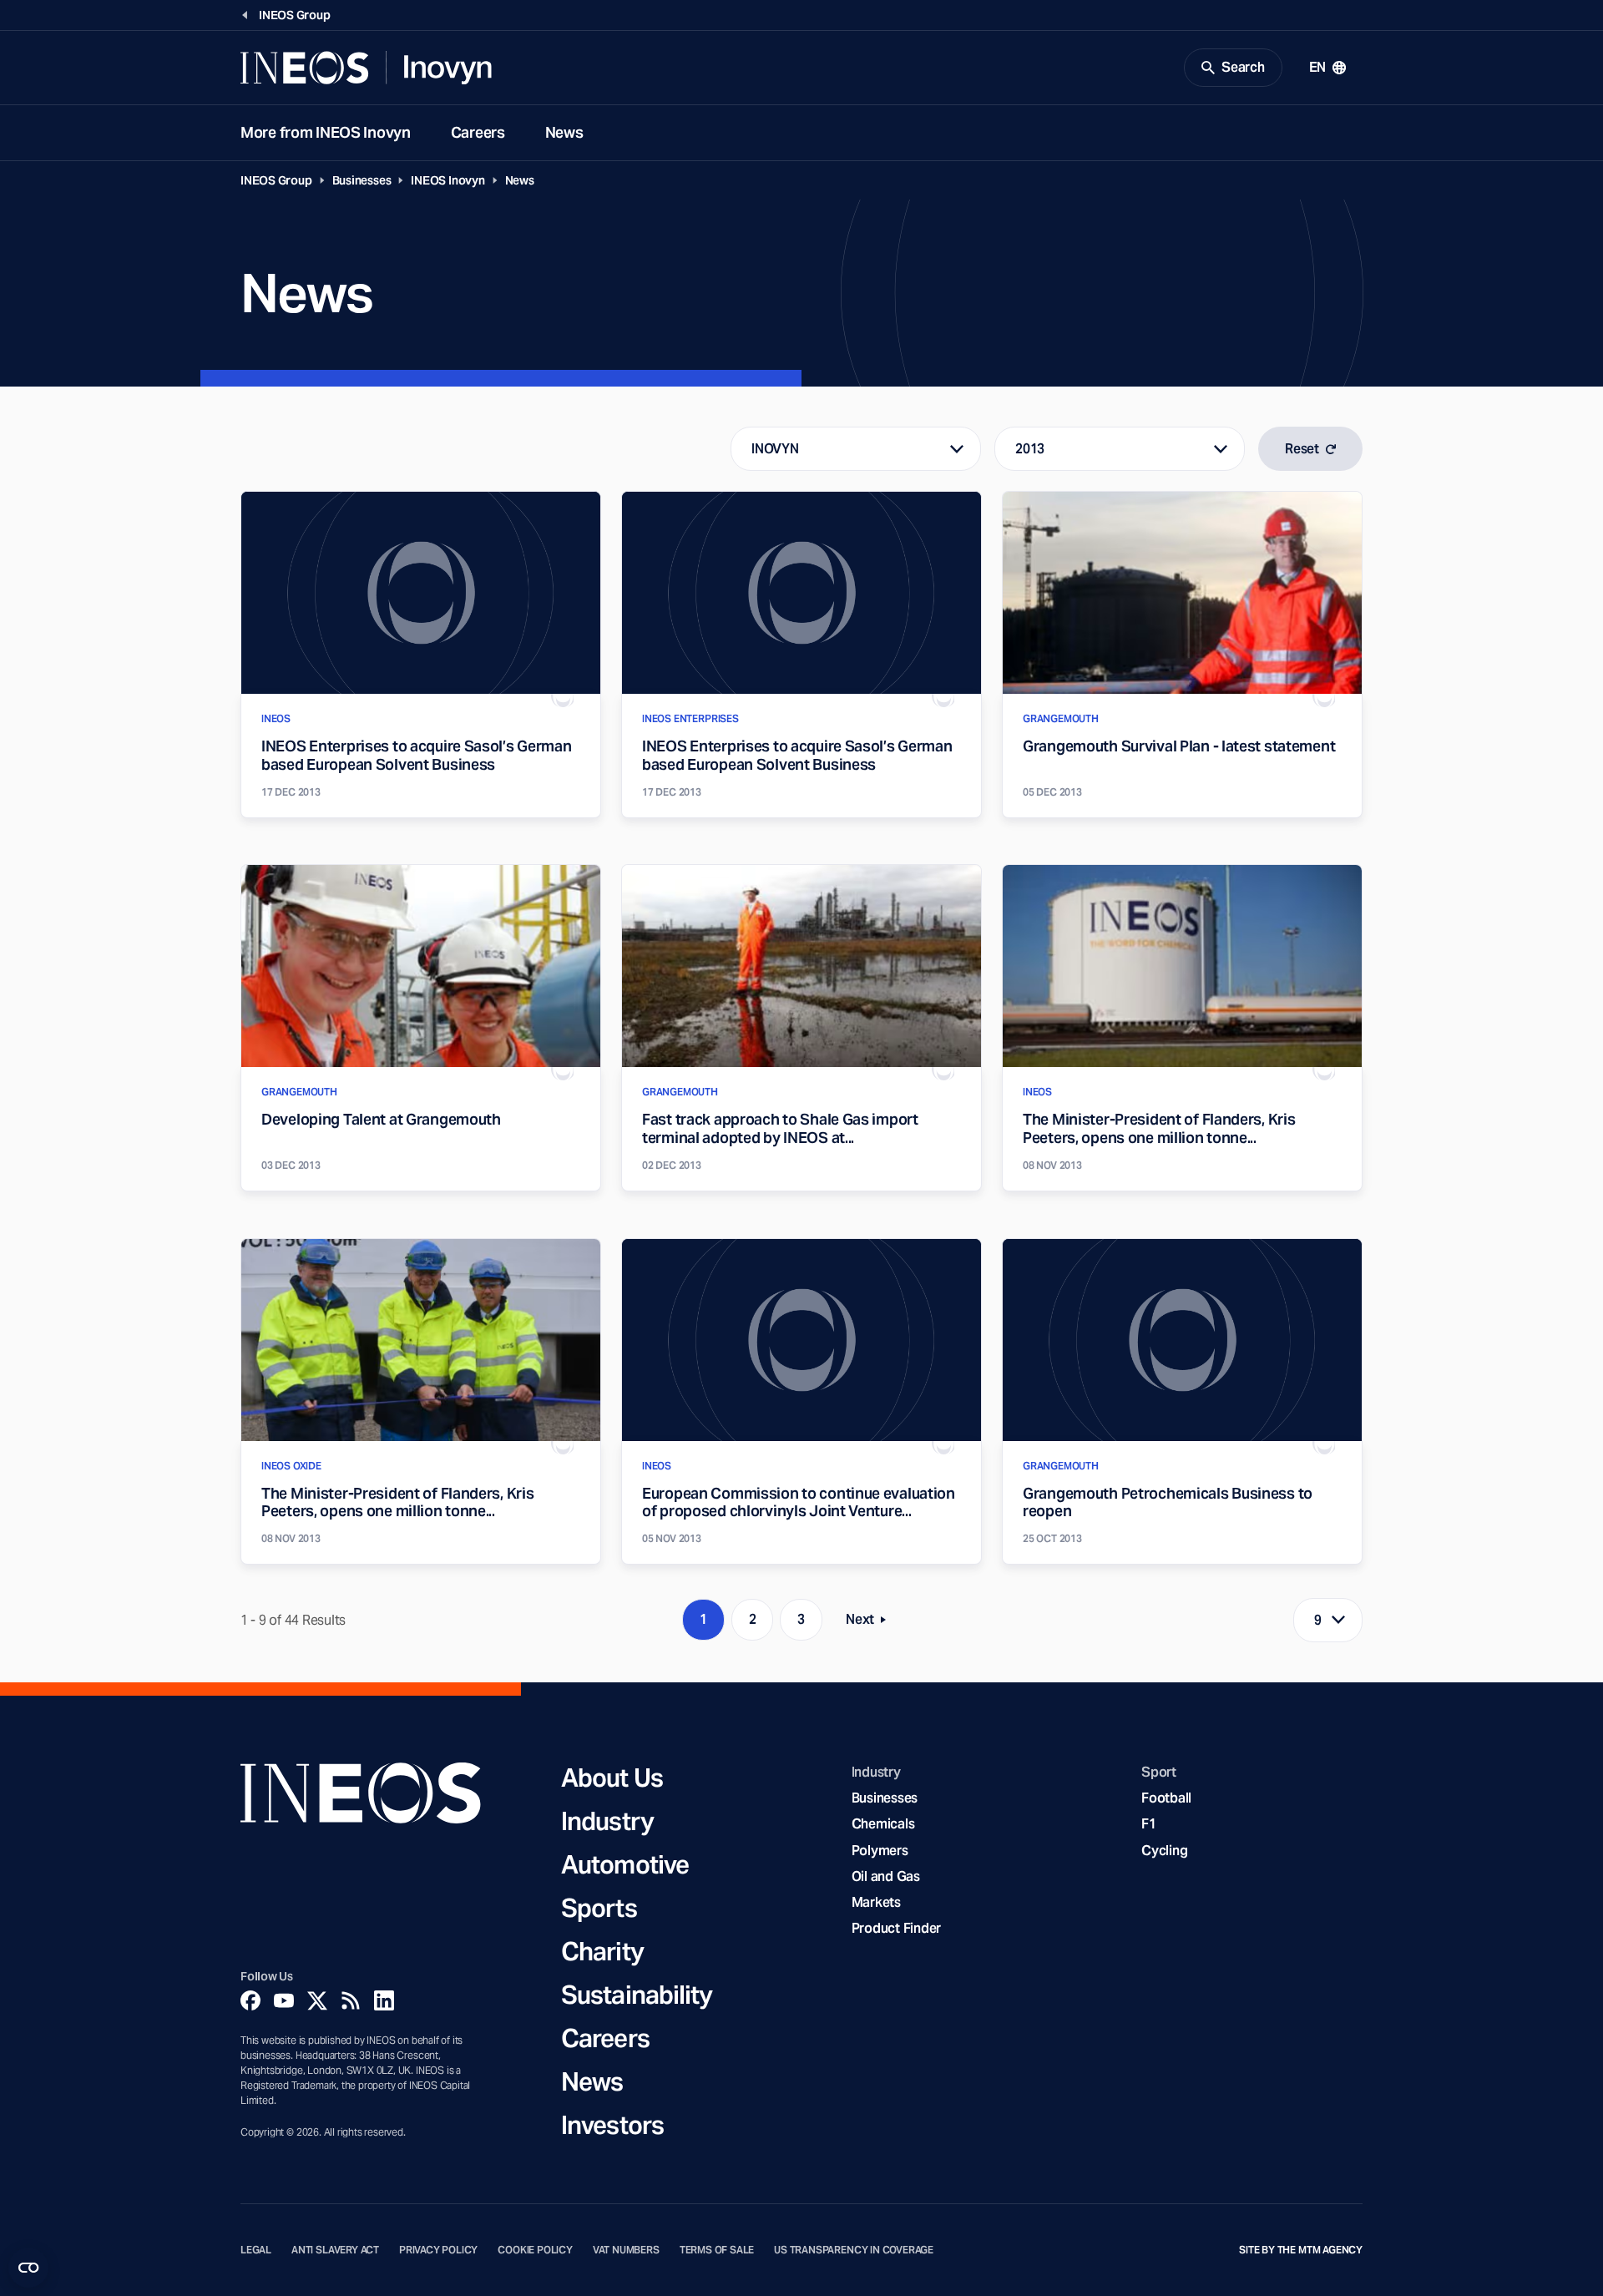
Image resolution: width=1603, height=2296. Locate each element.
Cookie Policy (535, 2250)
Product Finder (896, 1928)
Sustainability (637, 1995)
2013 (1030, 449)
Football (1166, 1798)
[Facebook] (250, 2000)
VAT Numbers (626, 2250)
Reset (1302, 449)
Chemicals (883, 1824)
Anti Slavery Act (335, 2250)
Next (871, 1623)
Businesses (362, 180)
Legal (256, 2250)
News (564, 132)
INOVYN (775, 449)
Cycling (1164, 1851)
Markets (876, 1902)
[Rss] (351, 2000)
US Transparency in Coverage (854, 2250)
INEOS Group (276, 180)
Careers (478, 132)
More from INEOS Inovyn (326, 132)
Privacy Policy (438, 2250)
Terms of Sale (717, 2250)
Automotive (625, 1864)
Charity (602, 1951)
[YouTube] (284, 2000)
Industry (607, 1821)
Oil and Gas (886, 1876)
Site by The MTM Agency (1301, 2250)
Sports (599, 1908)
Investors (612, 2125)
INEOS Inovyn (448, 180)
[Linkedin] (384, 2000)
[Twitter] (317, 2000)
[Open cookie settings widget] (28, 2268)
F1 (1149, 1824)
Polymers (880, 1851)
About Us (612, 1778)
